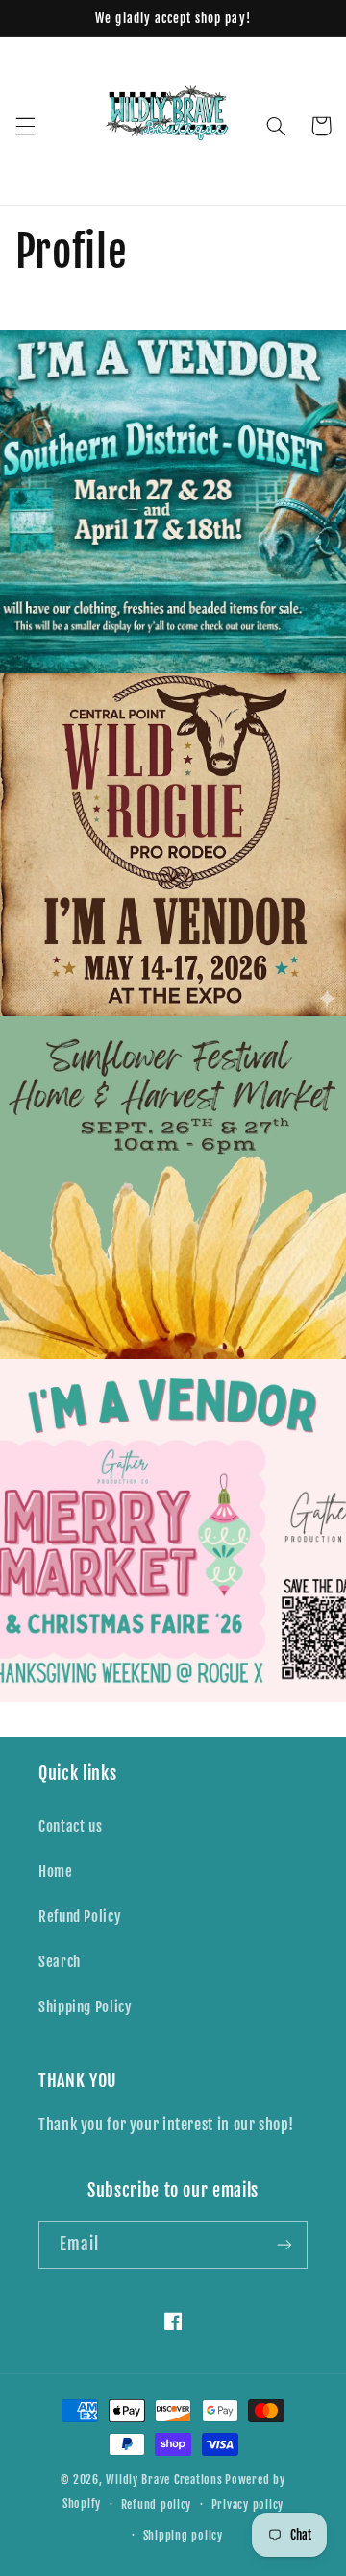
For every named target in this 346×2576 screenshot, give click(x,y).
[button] (25, 126)
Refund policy (157, 2504)
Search (60, 1962)
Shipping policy (183, 2535)
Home (56, 1871)
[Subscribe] (284, 2244)
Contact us (70, 1826)
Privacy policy (247, 2504)
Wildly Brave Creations (164, 2479)
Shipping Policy (85, 2007)
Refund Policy (80, 1917)
